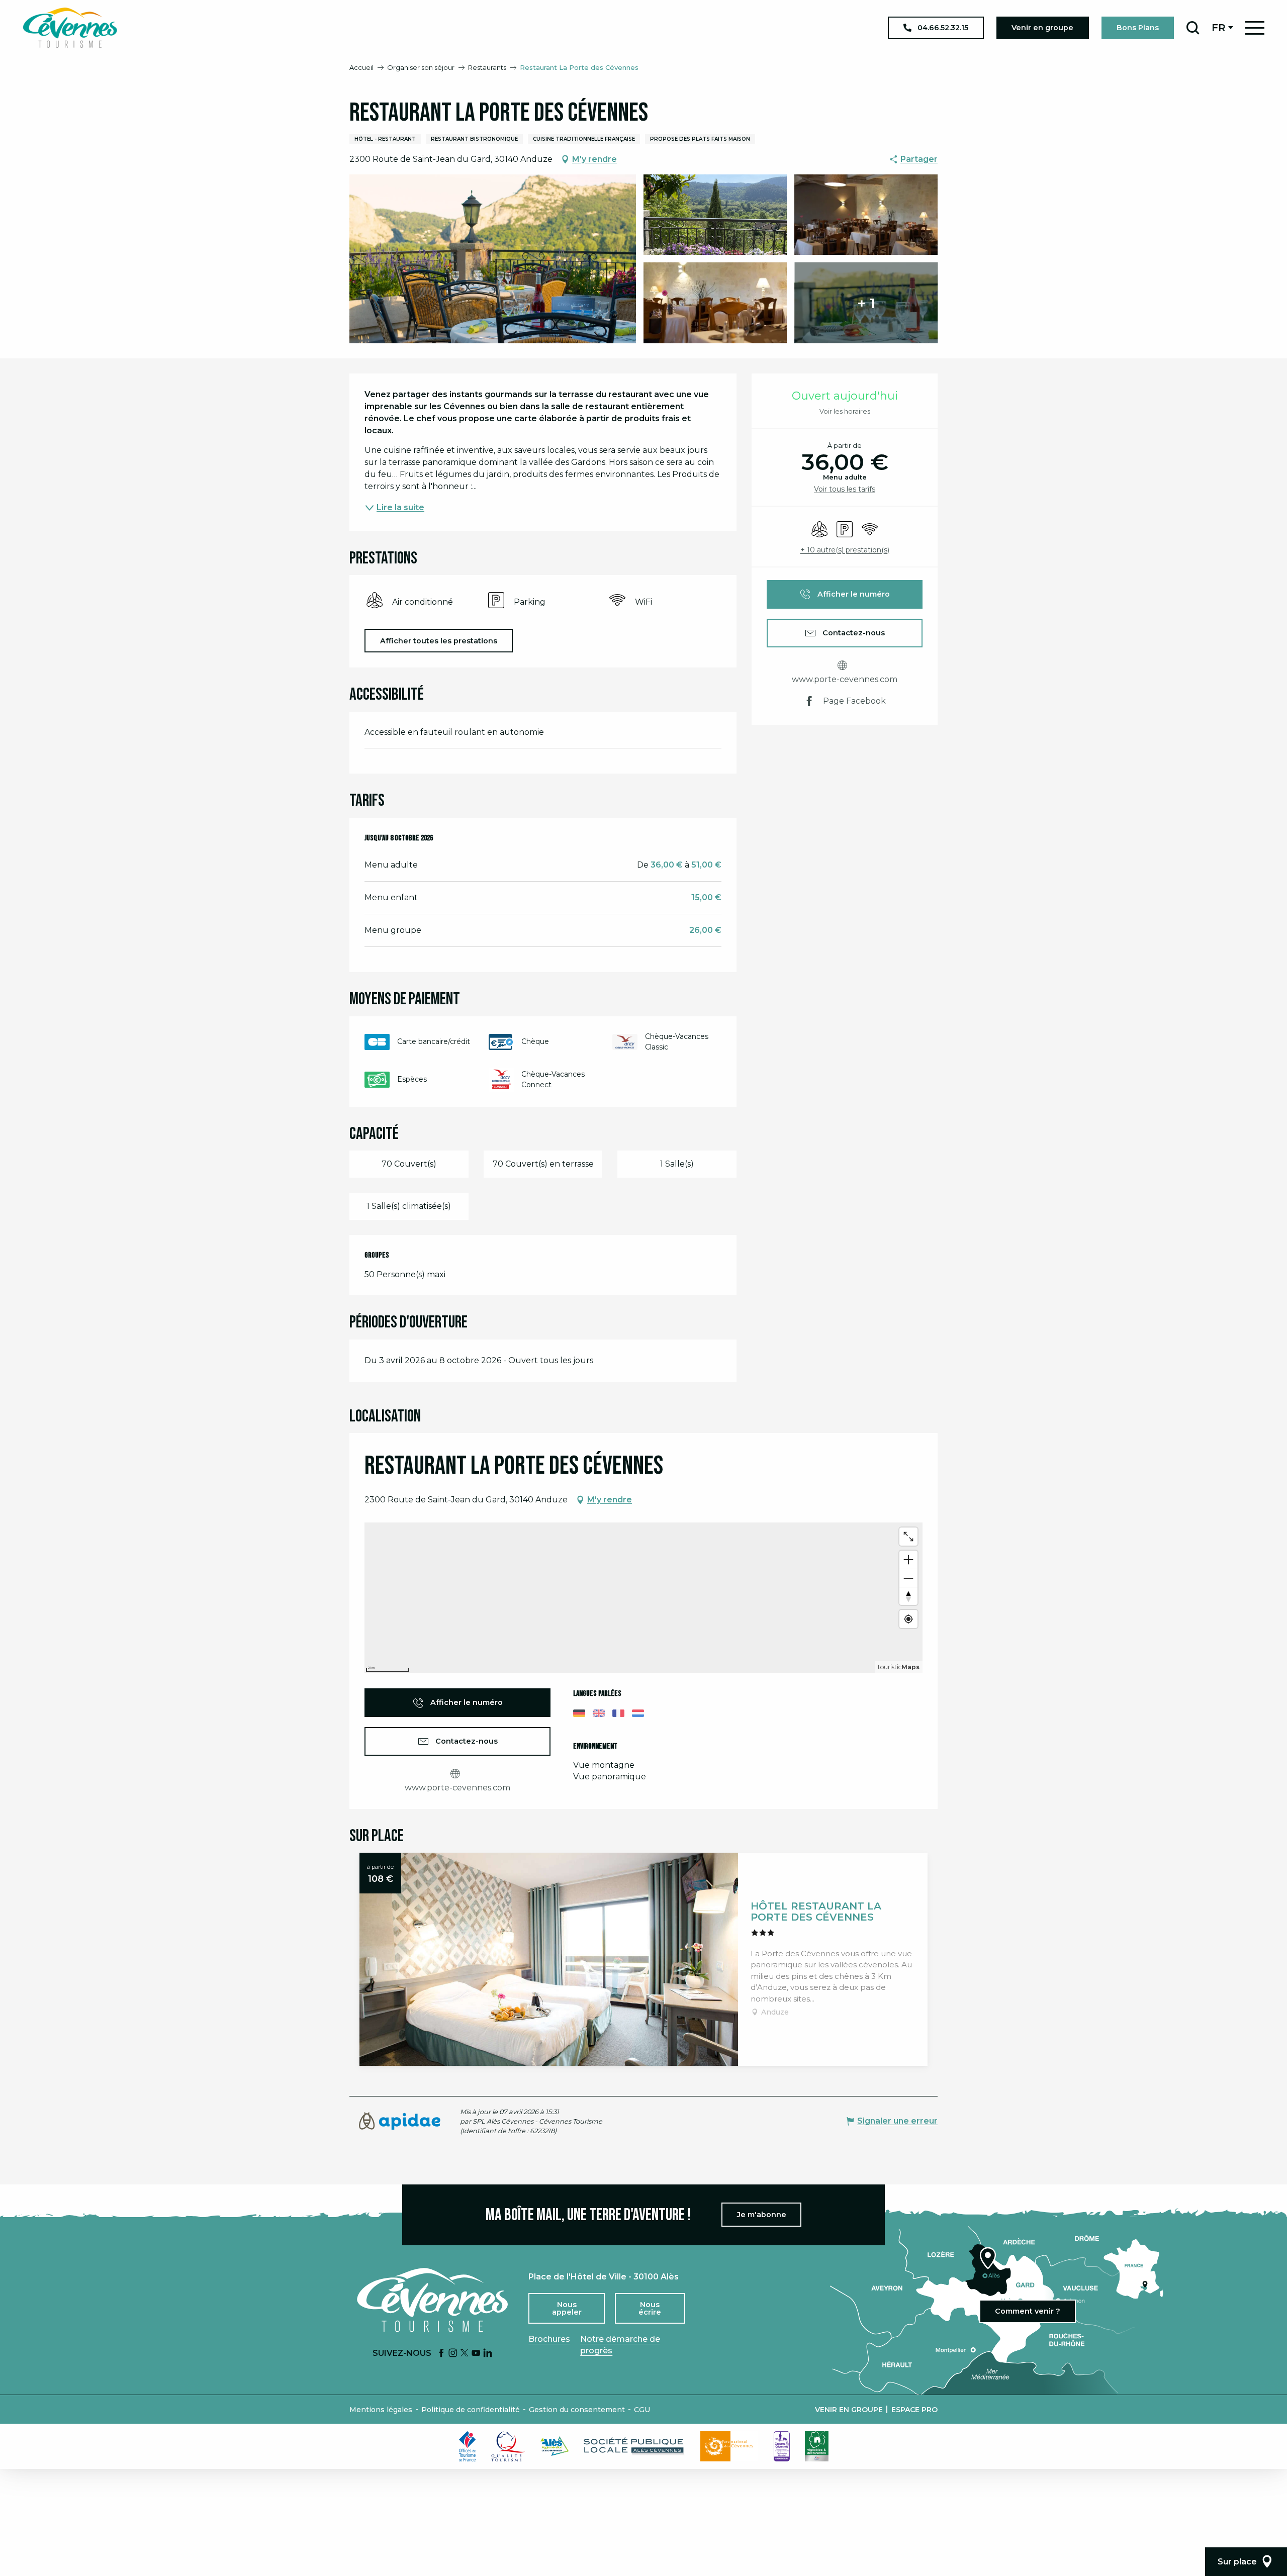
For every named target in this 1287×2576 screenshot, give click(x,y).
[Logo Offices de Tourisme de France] (468, 2446)
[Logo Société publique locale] (634, 2446)
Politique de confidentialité (471, 2410)
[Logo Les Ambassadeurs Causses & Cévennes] (782, 2446)
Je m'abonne (762, 2215)
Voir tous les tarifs (845, 489)
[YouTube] (476, 2354)
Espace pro (914, 2410)
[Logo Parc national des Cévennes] (729, 2446)
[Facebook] (441, 2354)
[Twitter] (465, 2354)
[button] (1193, 28)
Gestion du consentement (577, 2410)
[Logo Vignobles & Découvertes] (817, 2446)
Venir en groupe (849, 2410)
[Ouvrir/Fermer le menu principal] (1255, 28)
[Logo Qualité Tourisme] (508, 2446)
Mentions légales (381, 2410)
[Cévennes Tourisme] (70, 28)
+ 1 (866, 303)
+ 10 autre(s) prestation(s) (845, 550)
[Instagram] (453, 2354)
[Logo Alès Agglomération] (555, 2446)
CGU (642, 2410)
